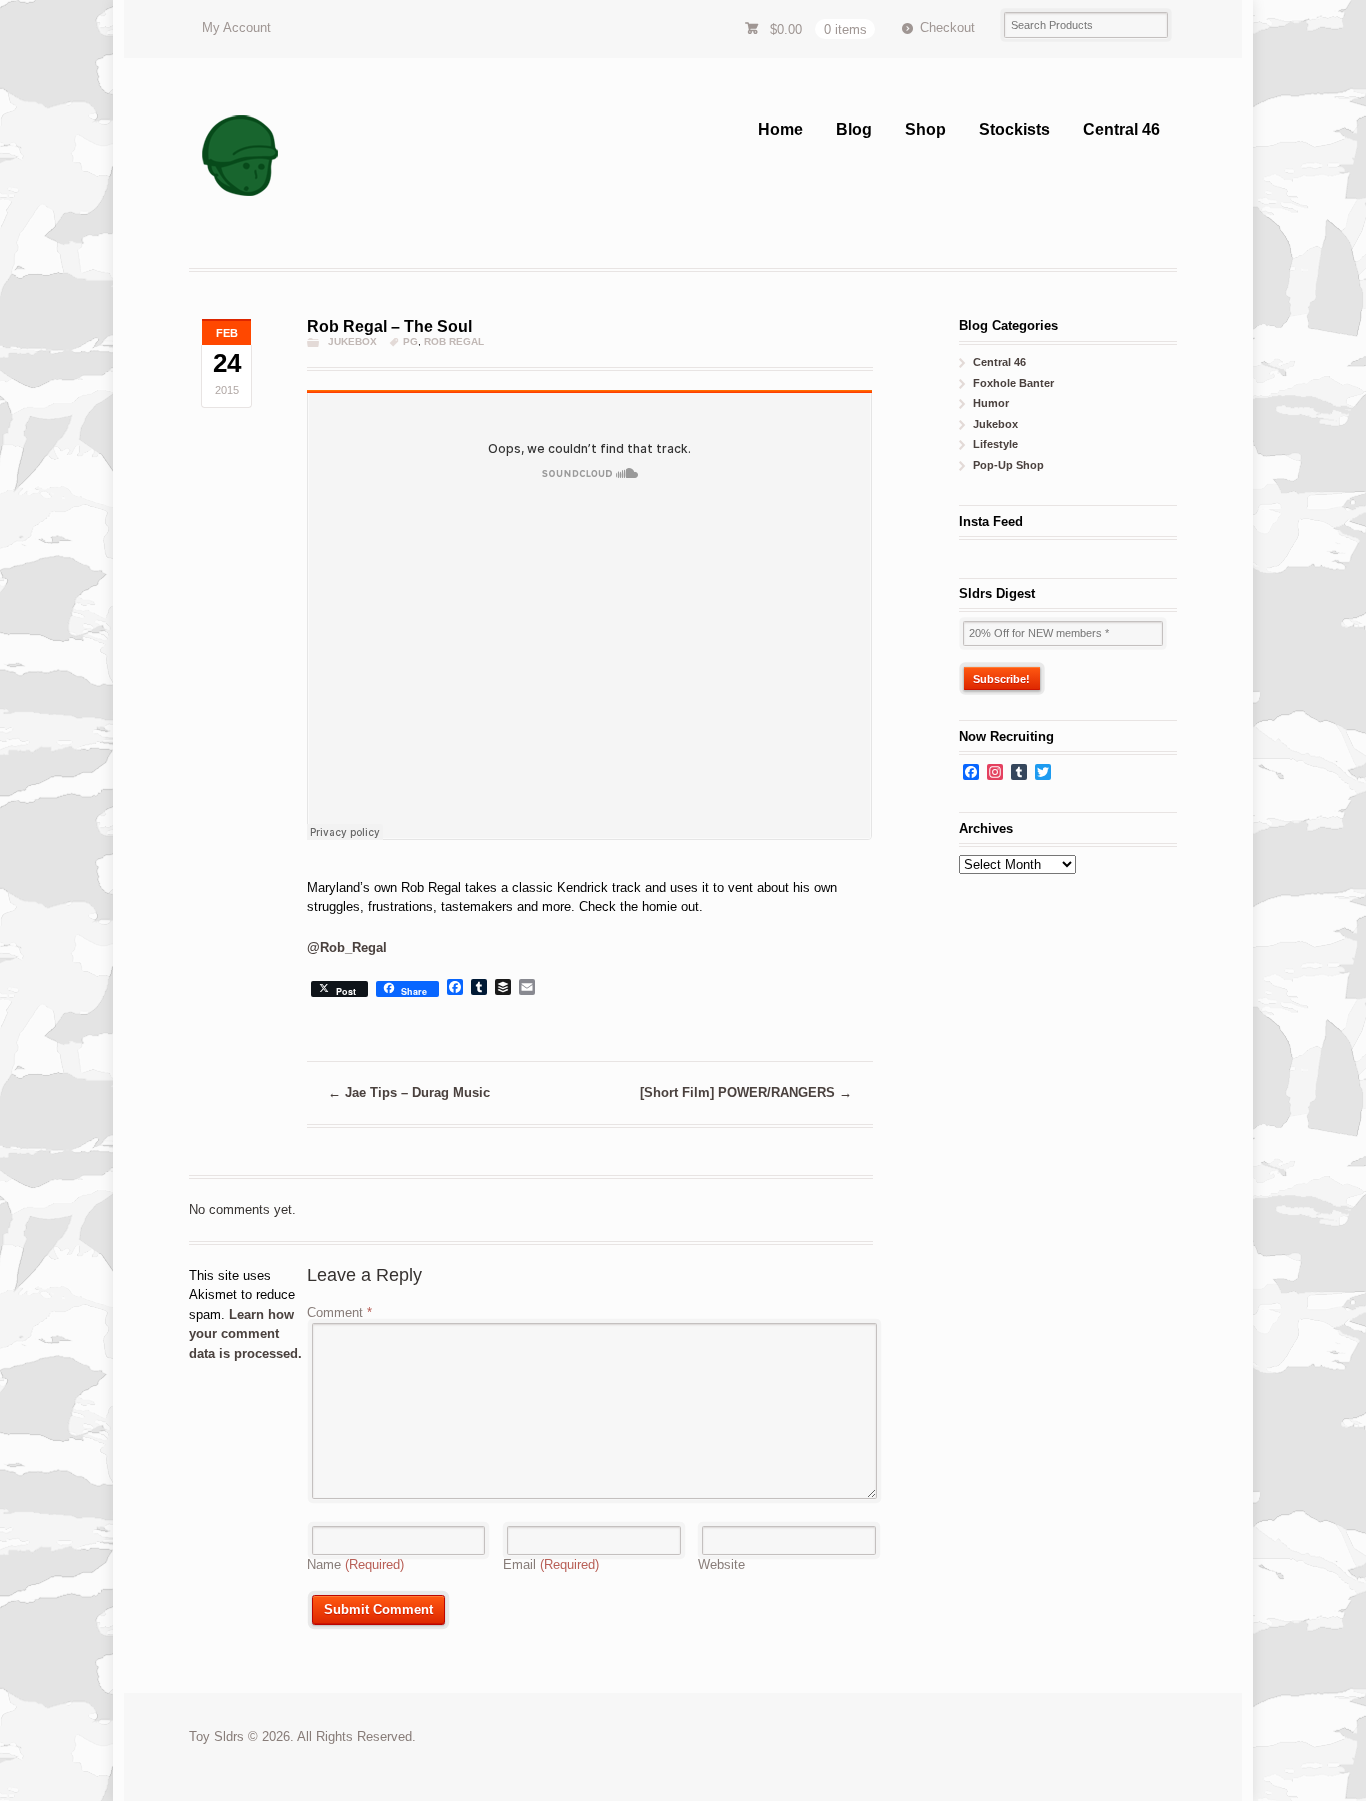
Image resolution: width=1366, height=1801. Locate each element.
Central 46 (1121, 129)
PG (410, 341)
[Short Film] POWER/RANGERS (746, 1092)
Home (780, 129)
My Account (236, 27)
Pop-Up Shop (1008, 465)
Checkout (947, 27)
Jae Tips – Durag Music (409, 1092)
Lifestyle (995, 444)
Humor (991, 403)
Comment (339, 1312)
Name (355, 1564)
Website (721, 1564)
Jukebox (352, 341)
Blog (854, 129)
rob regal (454, 341)
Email (551, 1564)
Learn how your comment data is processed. (245, 1334)
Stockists (1014, 129)
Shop (925, 129)
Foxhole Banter (1013, 383)
